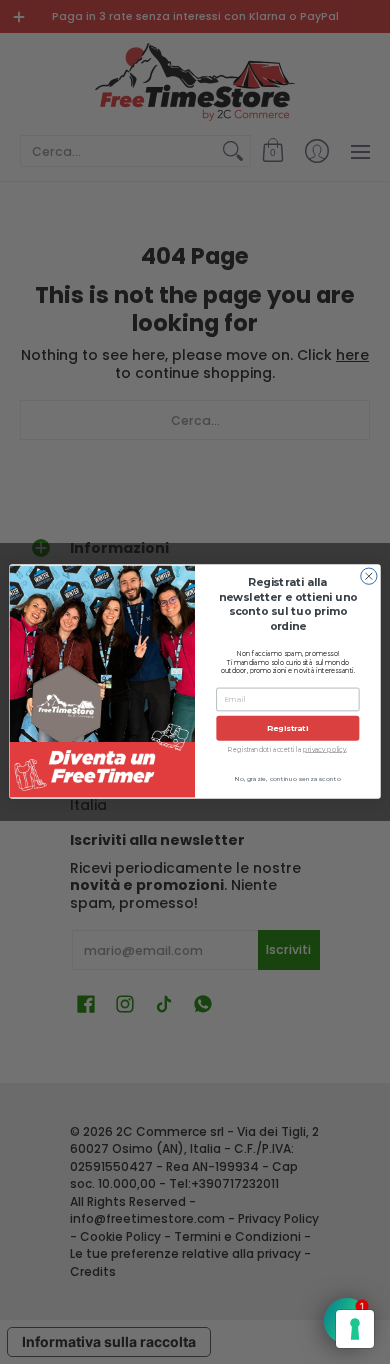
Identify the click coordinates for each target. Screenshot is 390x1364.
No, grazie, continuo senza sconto (288, 779)
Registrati (287, 728)
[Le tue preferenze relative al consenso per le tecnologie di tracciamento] (355, 1329)
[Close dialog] (369, 576)
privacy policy (324, 750)
